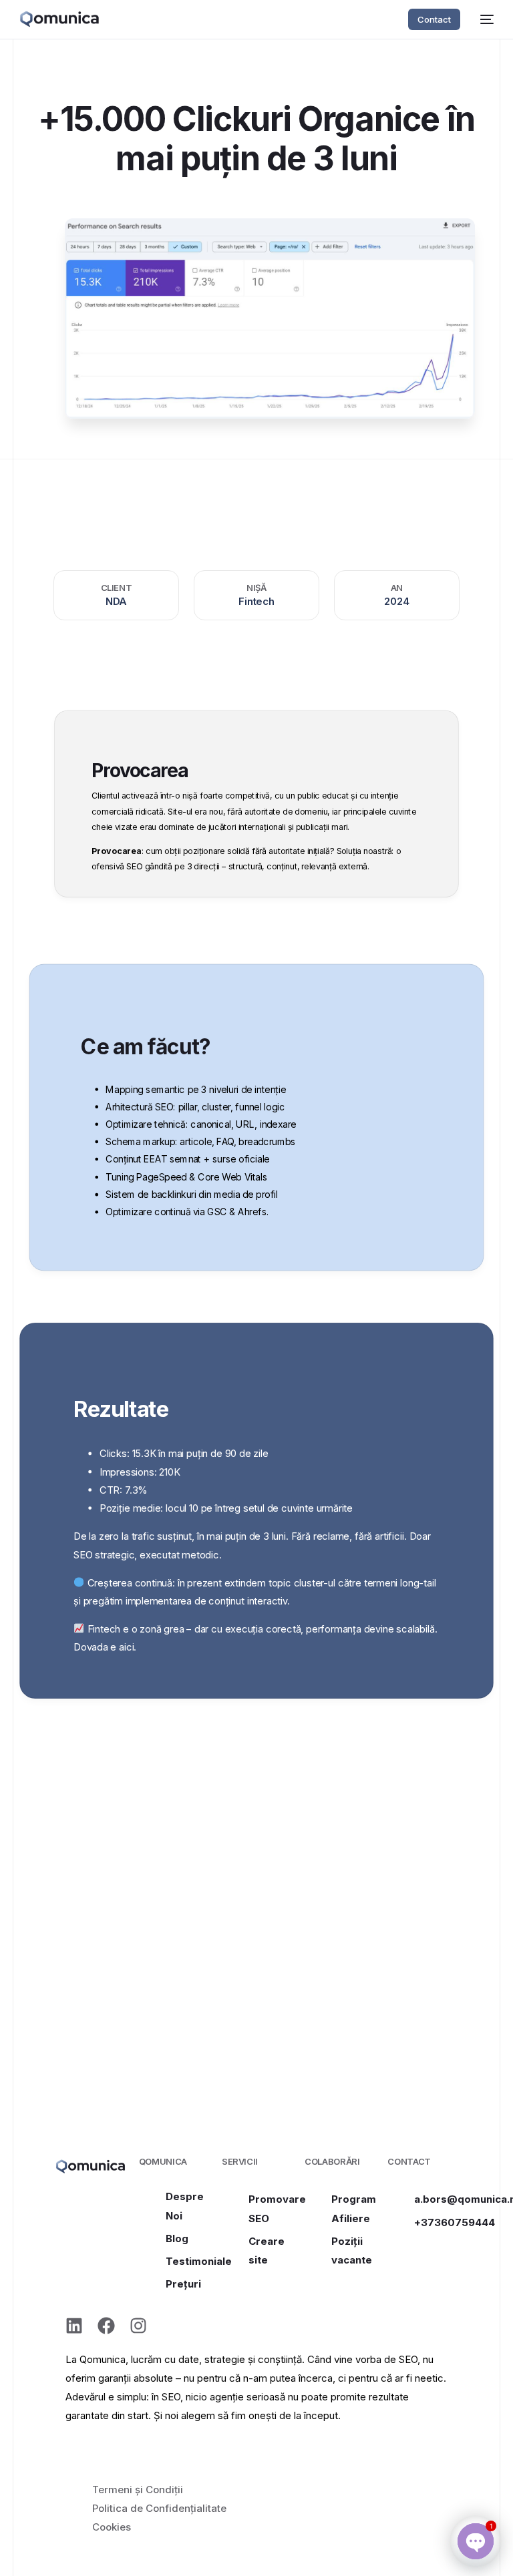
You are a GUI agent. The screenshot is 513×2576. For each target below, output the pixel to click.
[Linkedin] (74, 2326)
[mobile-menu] (484, 19)
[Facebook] (106, 2326)
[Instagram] (138, 2326)
